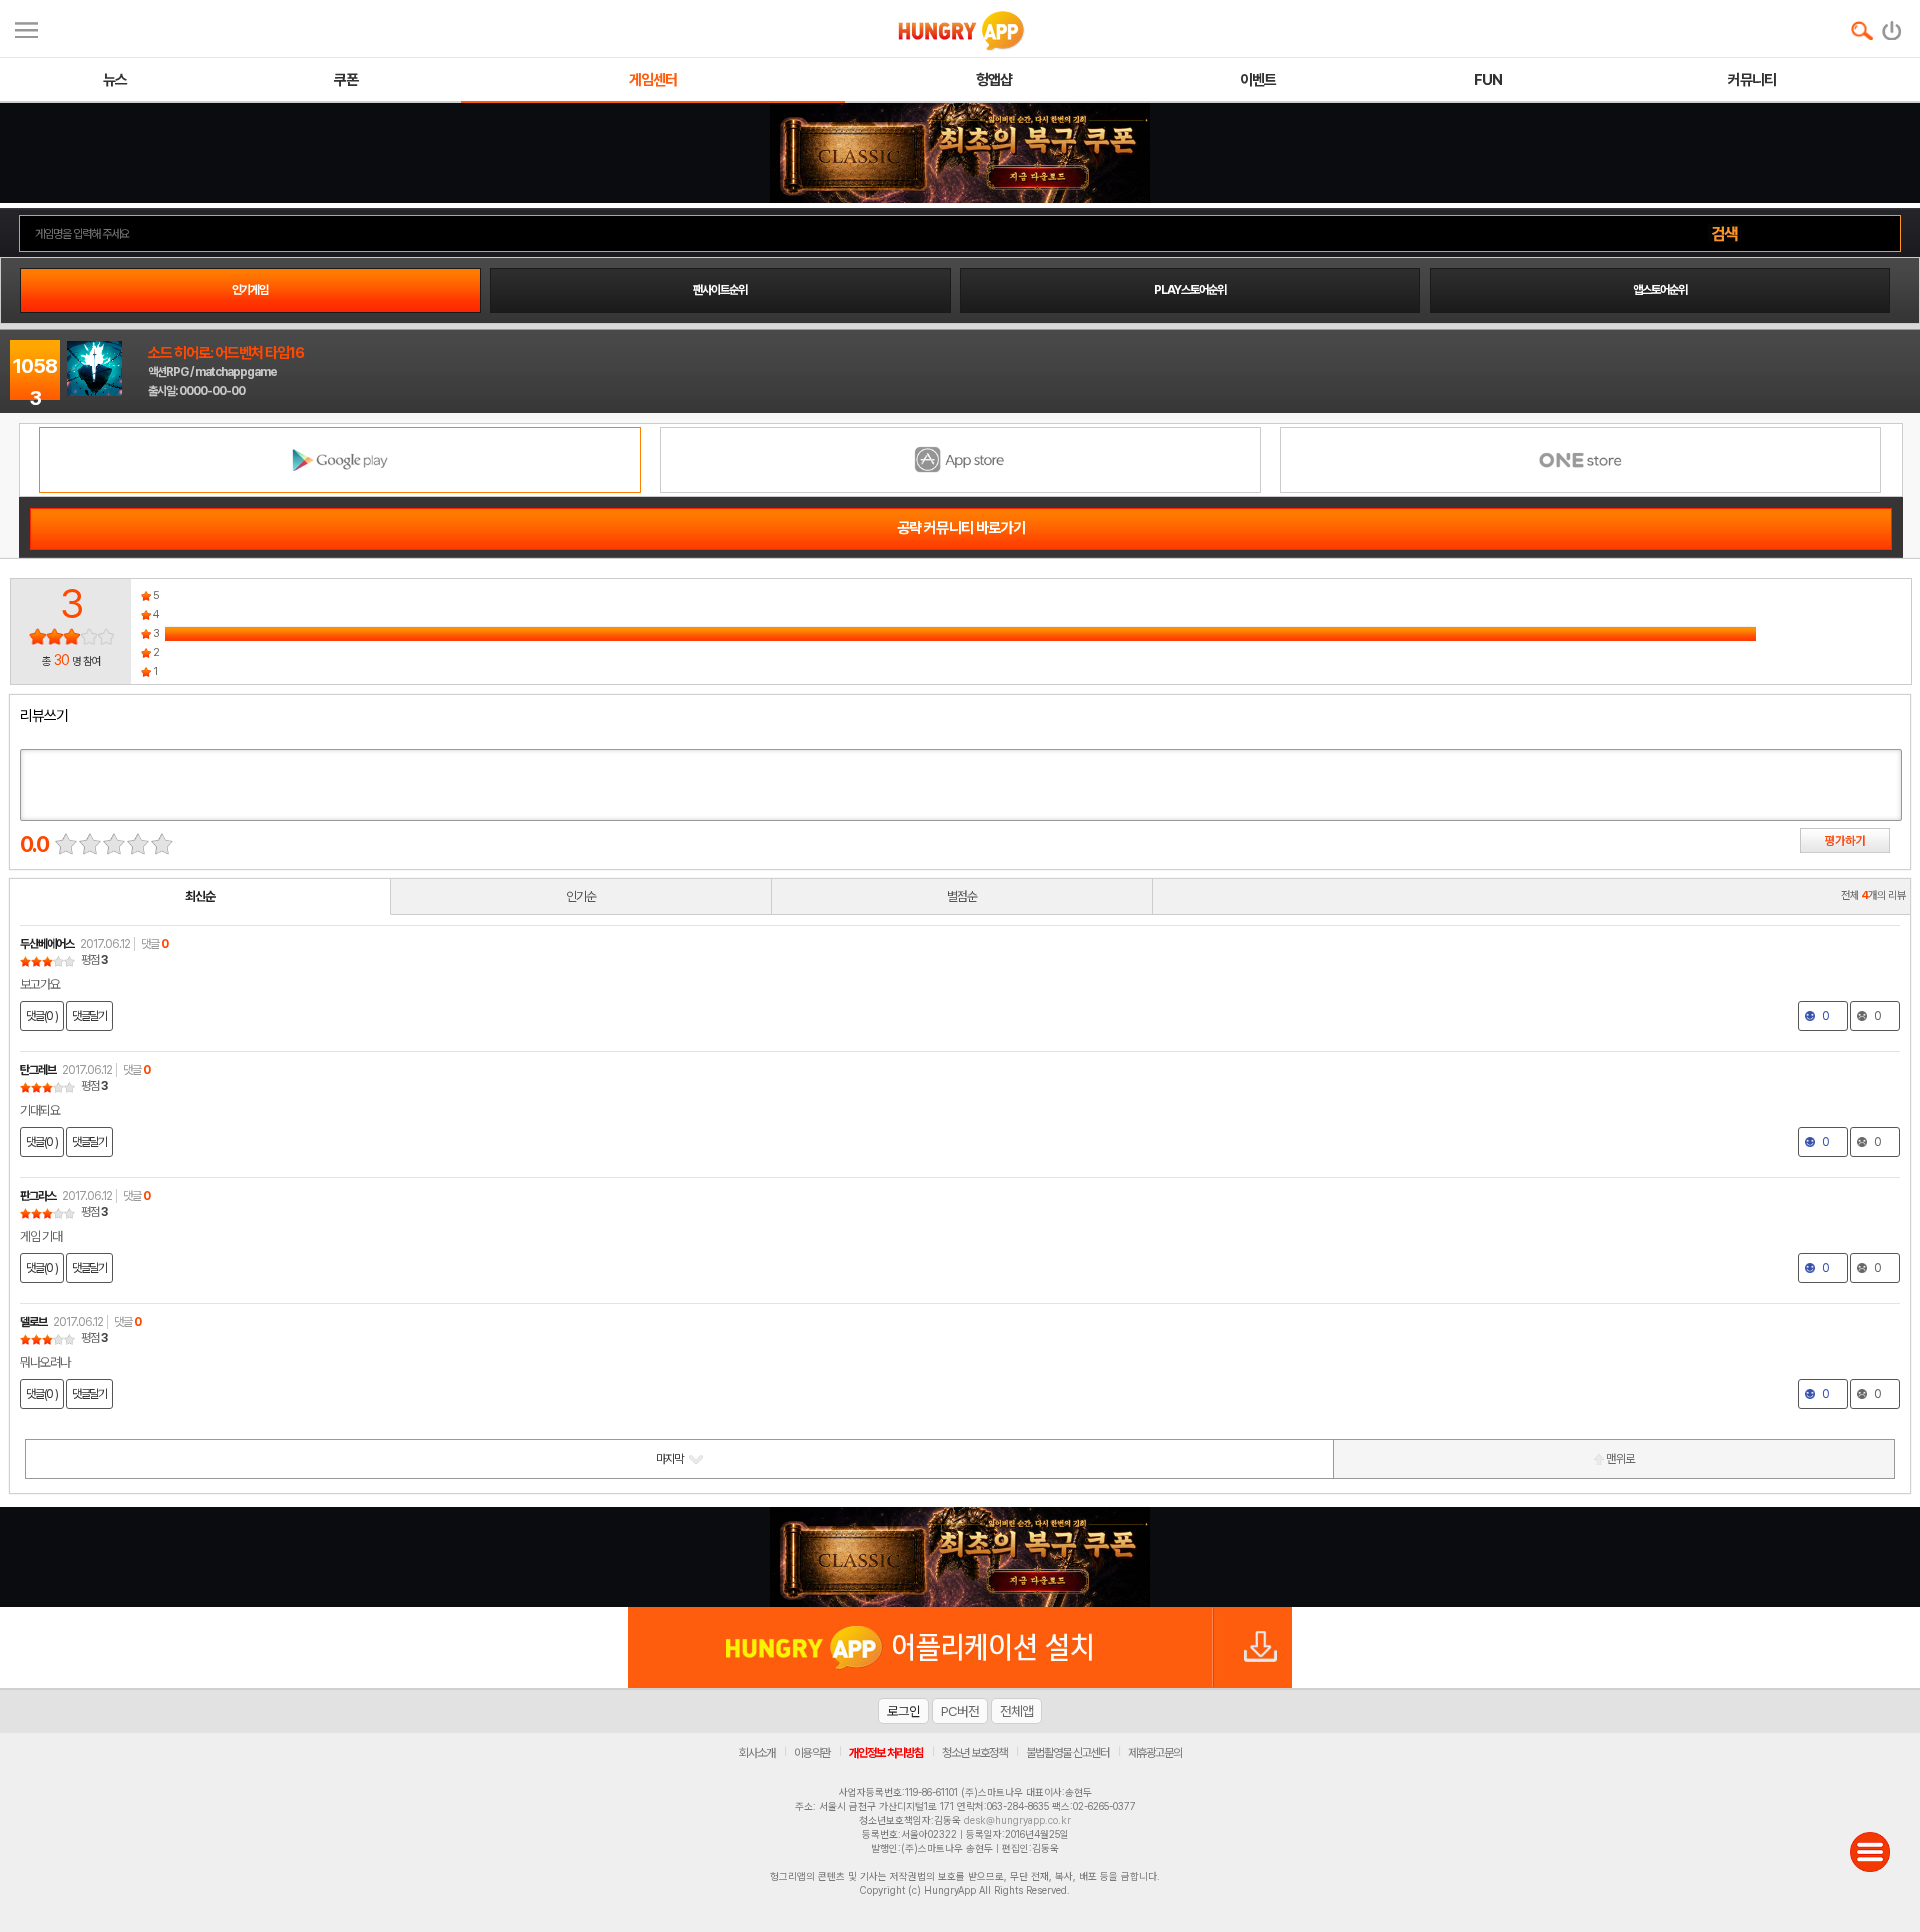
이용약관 (812, 1753)
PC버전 (960, 1711)
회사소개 (757, 1753)
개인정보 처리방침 (886, 1753)
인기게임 (250, 290)
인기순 (581, 896)
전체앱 (1016, 1711)
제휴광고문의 (1155, 1753)
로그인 (903, 1711)
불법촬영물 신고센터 (1067, 1753)
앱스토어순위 (1660, 290)
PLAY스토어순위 (1190, 290)
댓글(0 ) (42, 1016)
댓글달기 (89, 1016)
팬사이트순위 (720, 290)
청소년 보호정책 (974, 1753)
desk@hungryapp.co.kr (1017, 1820)
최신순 (200, 896)
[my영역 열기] (26, 27)
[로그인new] (1892, 26)
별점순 (962, 896)
